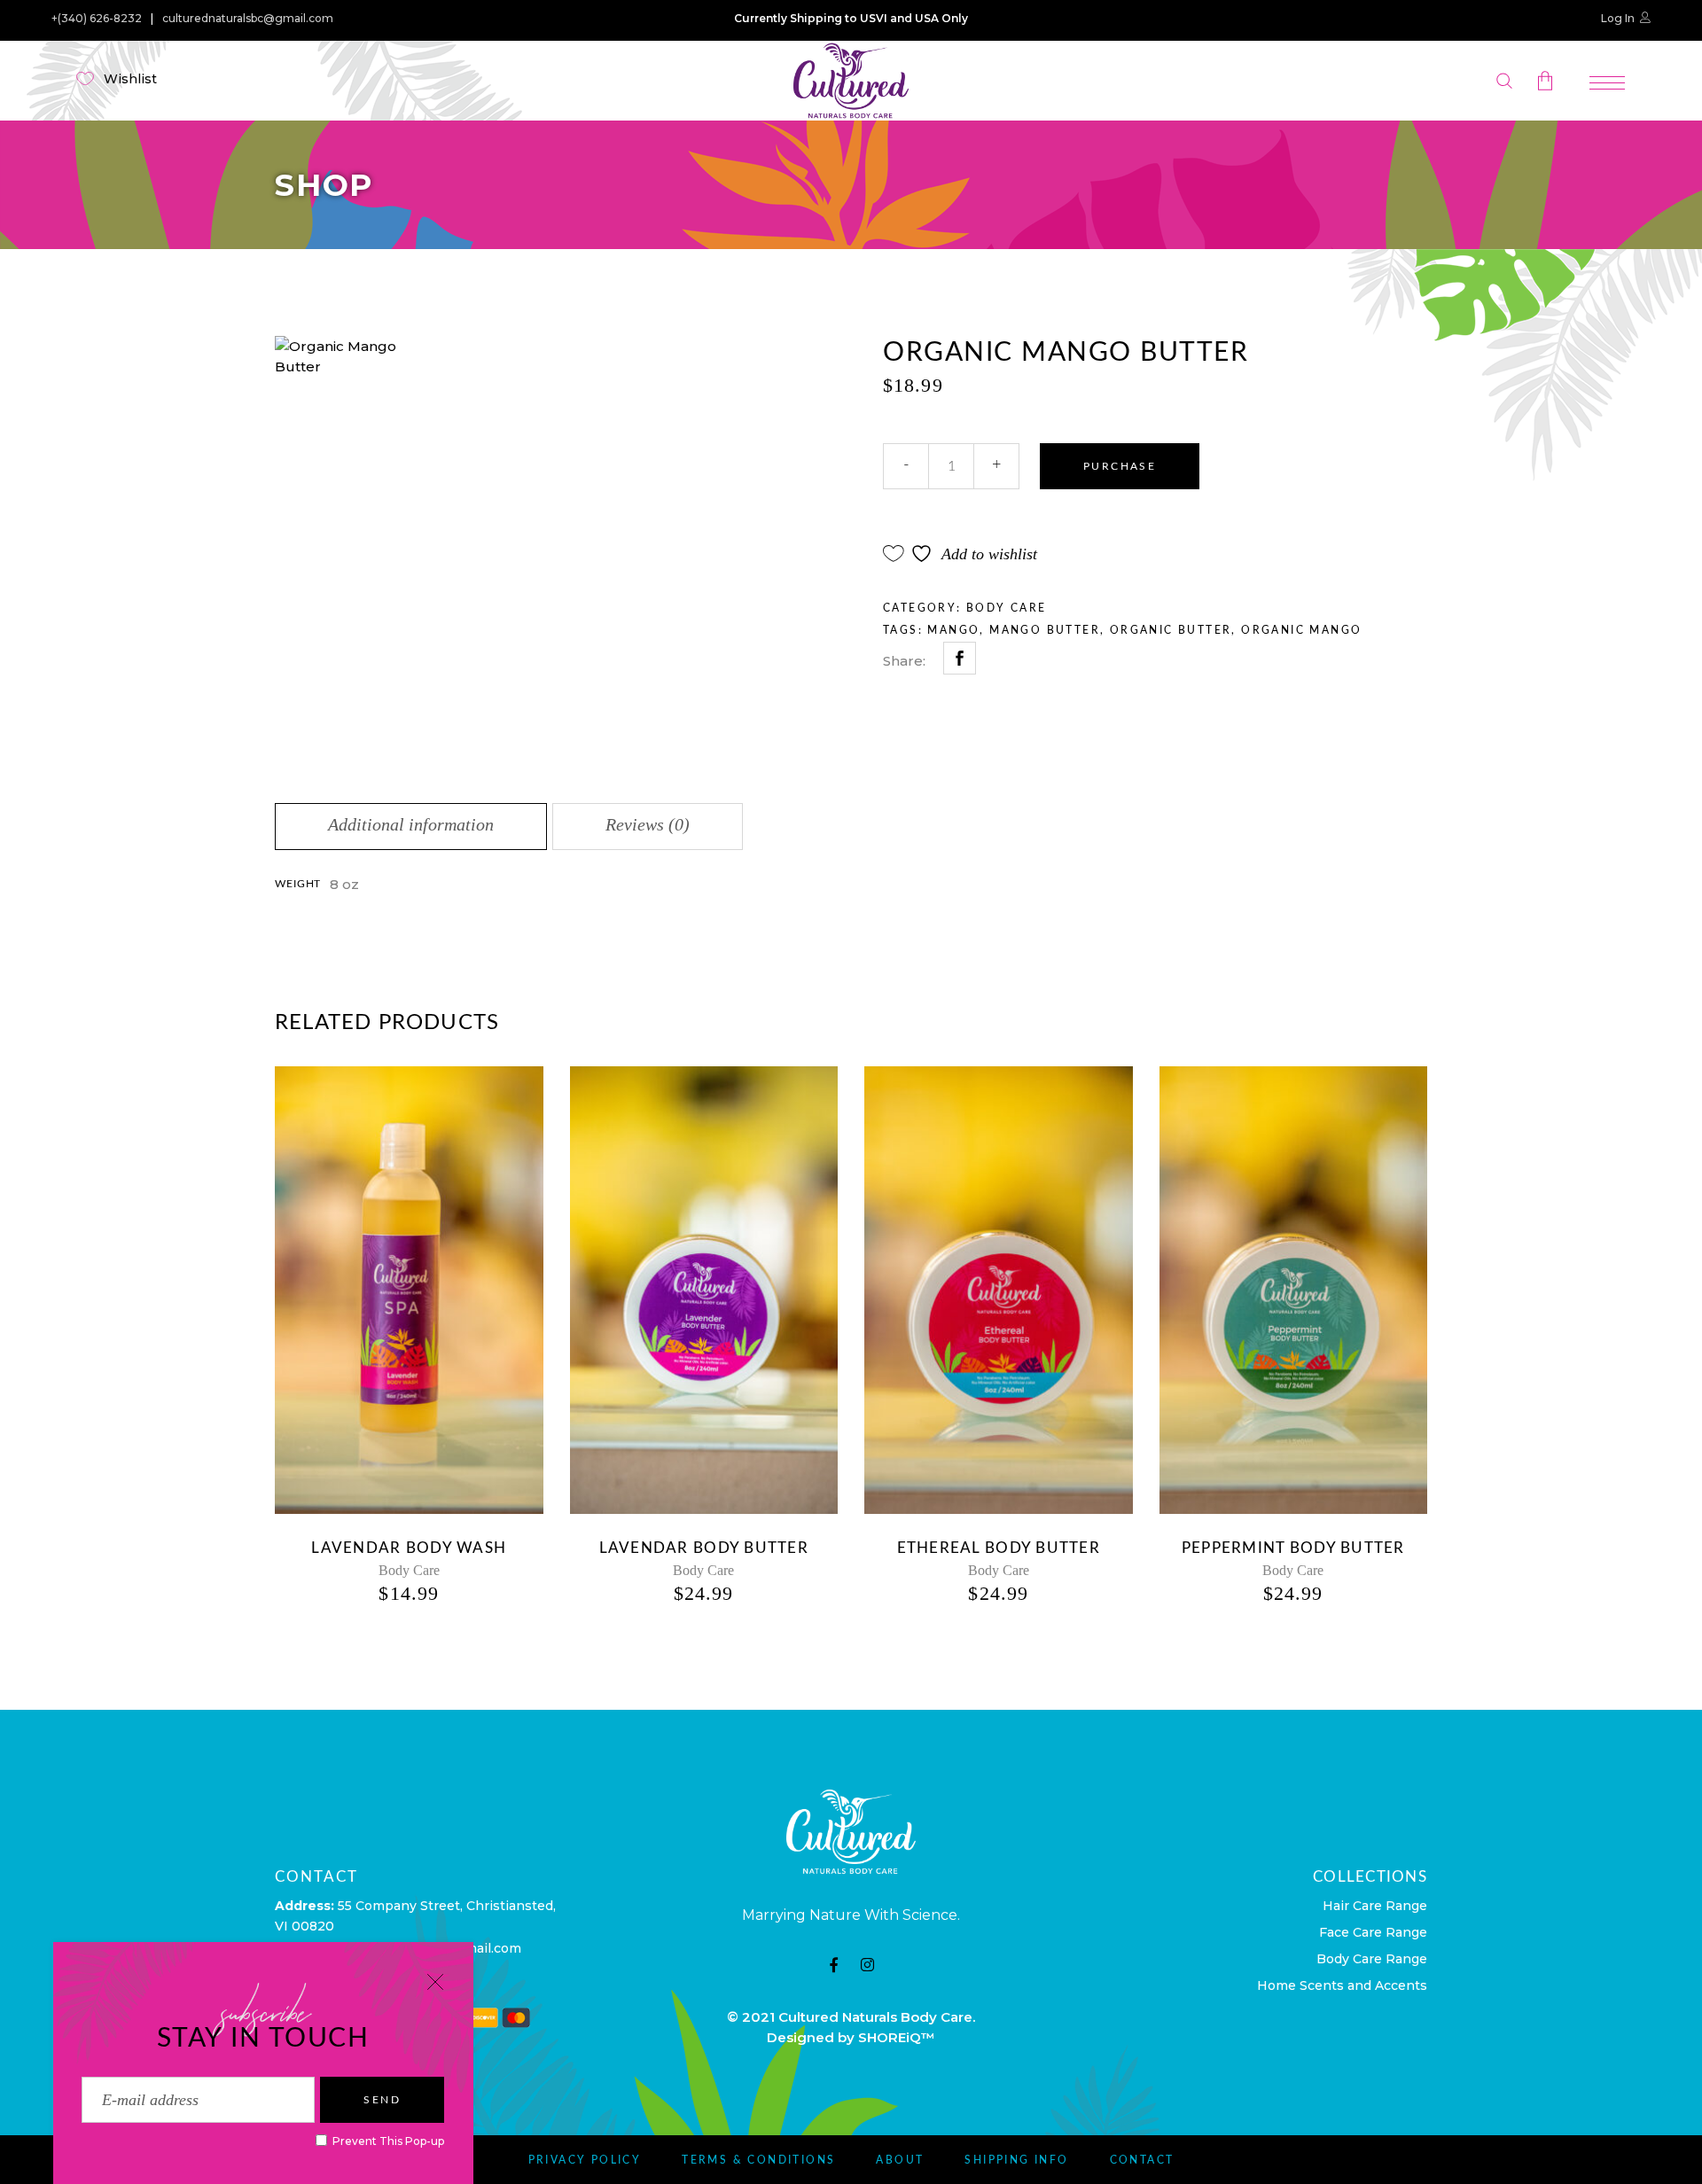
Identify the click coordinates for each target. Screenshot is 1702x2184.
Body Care (1007, 608)
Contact (1142, 2160)
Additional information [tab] (411, 824)
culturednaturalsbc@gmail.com (248, 19)
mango (953, 630)
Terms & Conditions (758, 2160)
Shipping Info (1016, 2160)
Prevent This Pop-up (387, 2141)
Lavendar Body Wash (409, 1548)
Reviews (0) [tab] (648, 824)
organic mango (1301, 630)
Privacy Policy (585, 2160)
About (900, 2160)
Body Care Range (1372, 1959)
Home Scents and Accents (1342, 1985)
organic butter (1171, 630)
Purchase (1120, 466)
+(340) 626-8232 (97, 19)
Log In (1618, 18)
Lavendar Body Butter (704, 1548)
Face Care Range (1373, 1932)
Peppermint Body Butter (1293, 1548)
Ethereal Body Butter (999, 1548)
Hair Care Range (1375, 1906)
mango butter (1045, 630)
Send (382, 2100)
